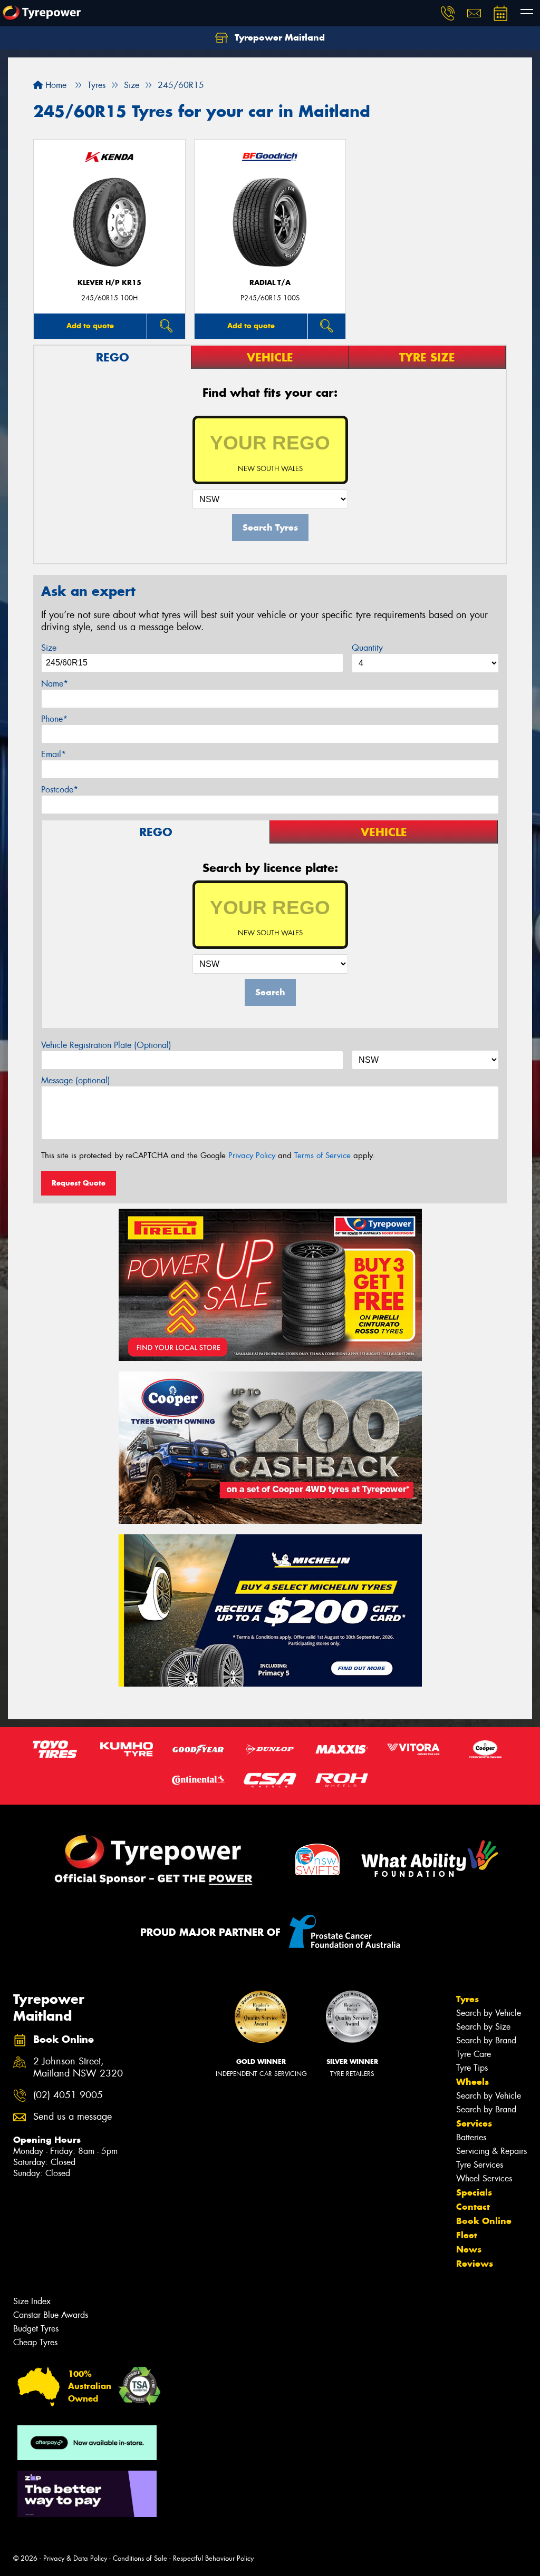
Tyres (467, 1999)
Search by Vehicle (489, 2013)
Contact (473, 2207)
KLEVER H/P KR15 (109, 283)
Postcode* (60, 790)
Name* (55, 684)
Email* (54, 754)
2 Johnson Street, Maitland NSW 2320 (78, 2068)
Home (55, 85)
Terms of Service (322, 1155)
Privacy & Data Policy (75, 2558)
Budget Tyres (36, 2329)
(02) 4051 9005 (68, 2095)
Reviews (475, 2264)
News (469, 2249)
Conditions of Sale (140, 2558)
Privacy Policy (252, 1155)
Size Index (32, 2301)
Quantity (367, 648)
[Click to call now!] (448, 13)
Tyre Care (474, 2054)
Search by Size (483, 2027)
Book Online (484, 2221)
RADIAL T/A (270, 283)
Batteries (471, 2137)
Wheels (472, 2082)
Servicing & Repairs (491, 2151)
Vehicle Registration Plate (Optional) (106, 1045)
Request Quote (79, 1183)
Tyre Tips (472, 2068)
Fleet (467, 2235)
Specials (474, 2192)
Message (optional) (76, 1080)
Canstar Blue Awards (51, 2315)
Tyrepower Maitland (278, 37)
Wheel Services (484, 2178)
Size (49, 648)
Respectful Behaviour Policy (213, 2558)
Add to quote (90, 326)
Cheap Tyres (35, 2342)
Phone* (54, 719)
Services (474, 2123)
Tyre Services (480, 2165)
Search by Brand (486, 2040)
